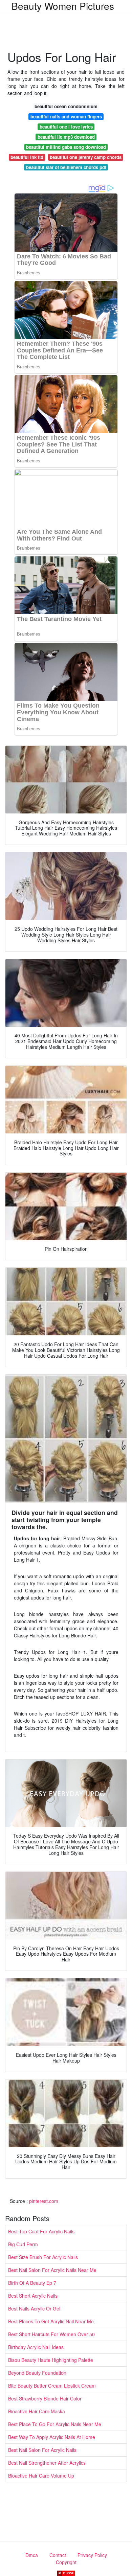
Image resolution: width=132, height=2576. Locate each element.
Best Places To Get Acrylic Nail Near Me (51, 2321)
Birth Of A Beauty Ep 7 (32, 2283)
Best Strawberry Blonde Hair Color (45, 2398)
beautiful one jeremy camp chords (86, 157)
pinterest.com (44, 2201)
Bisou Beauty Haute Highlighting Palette (51, 2360)
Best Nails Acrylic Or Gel (34, 2308)
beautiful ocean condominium (66, 106)
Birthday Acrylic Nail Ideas (36, 2347)
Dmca (32, 2555)
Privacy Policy (92, 2555)
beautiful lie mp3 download (66, 137)
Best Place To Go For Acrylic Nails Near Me (55, 2424)
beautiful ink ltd (27, 157)
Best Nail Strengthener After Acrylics (47, 2463)
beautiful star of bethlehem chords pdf (66, 167)
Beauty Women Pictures (63, 6)
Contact (58, 2555)
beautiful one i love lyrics (66, 127)
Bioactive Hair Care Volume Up (41, 2476)
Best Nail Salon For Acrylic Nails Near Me (52, 2270)
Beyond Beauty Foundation (37, 2373)
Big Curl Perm (23, 2244)
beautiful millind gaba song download (66, 147)
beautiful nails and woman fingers (66, 117)
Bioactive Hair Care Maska (37, 2411)
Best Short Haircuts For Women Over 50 (51, 2334)
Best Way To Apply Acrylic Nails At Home (52, 2437)
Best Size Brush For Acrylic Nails (43, 2257)
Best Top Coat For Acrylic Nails (41, 2231)
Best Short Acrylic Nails (33, 2296)
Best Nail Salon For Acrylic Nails (42, 2450)
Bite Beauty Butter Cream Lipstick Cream (52, 2386)
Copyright (66, 2562)
